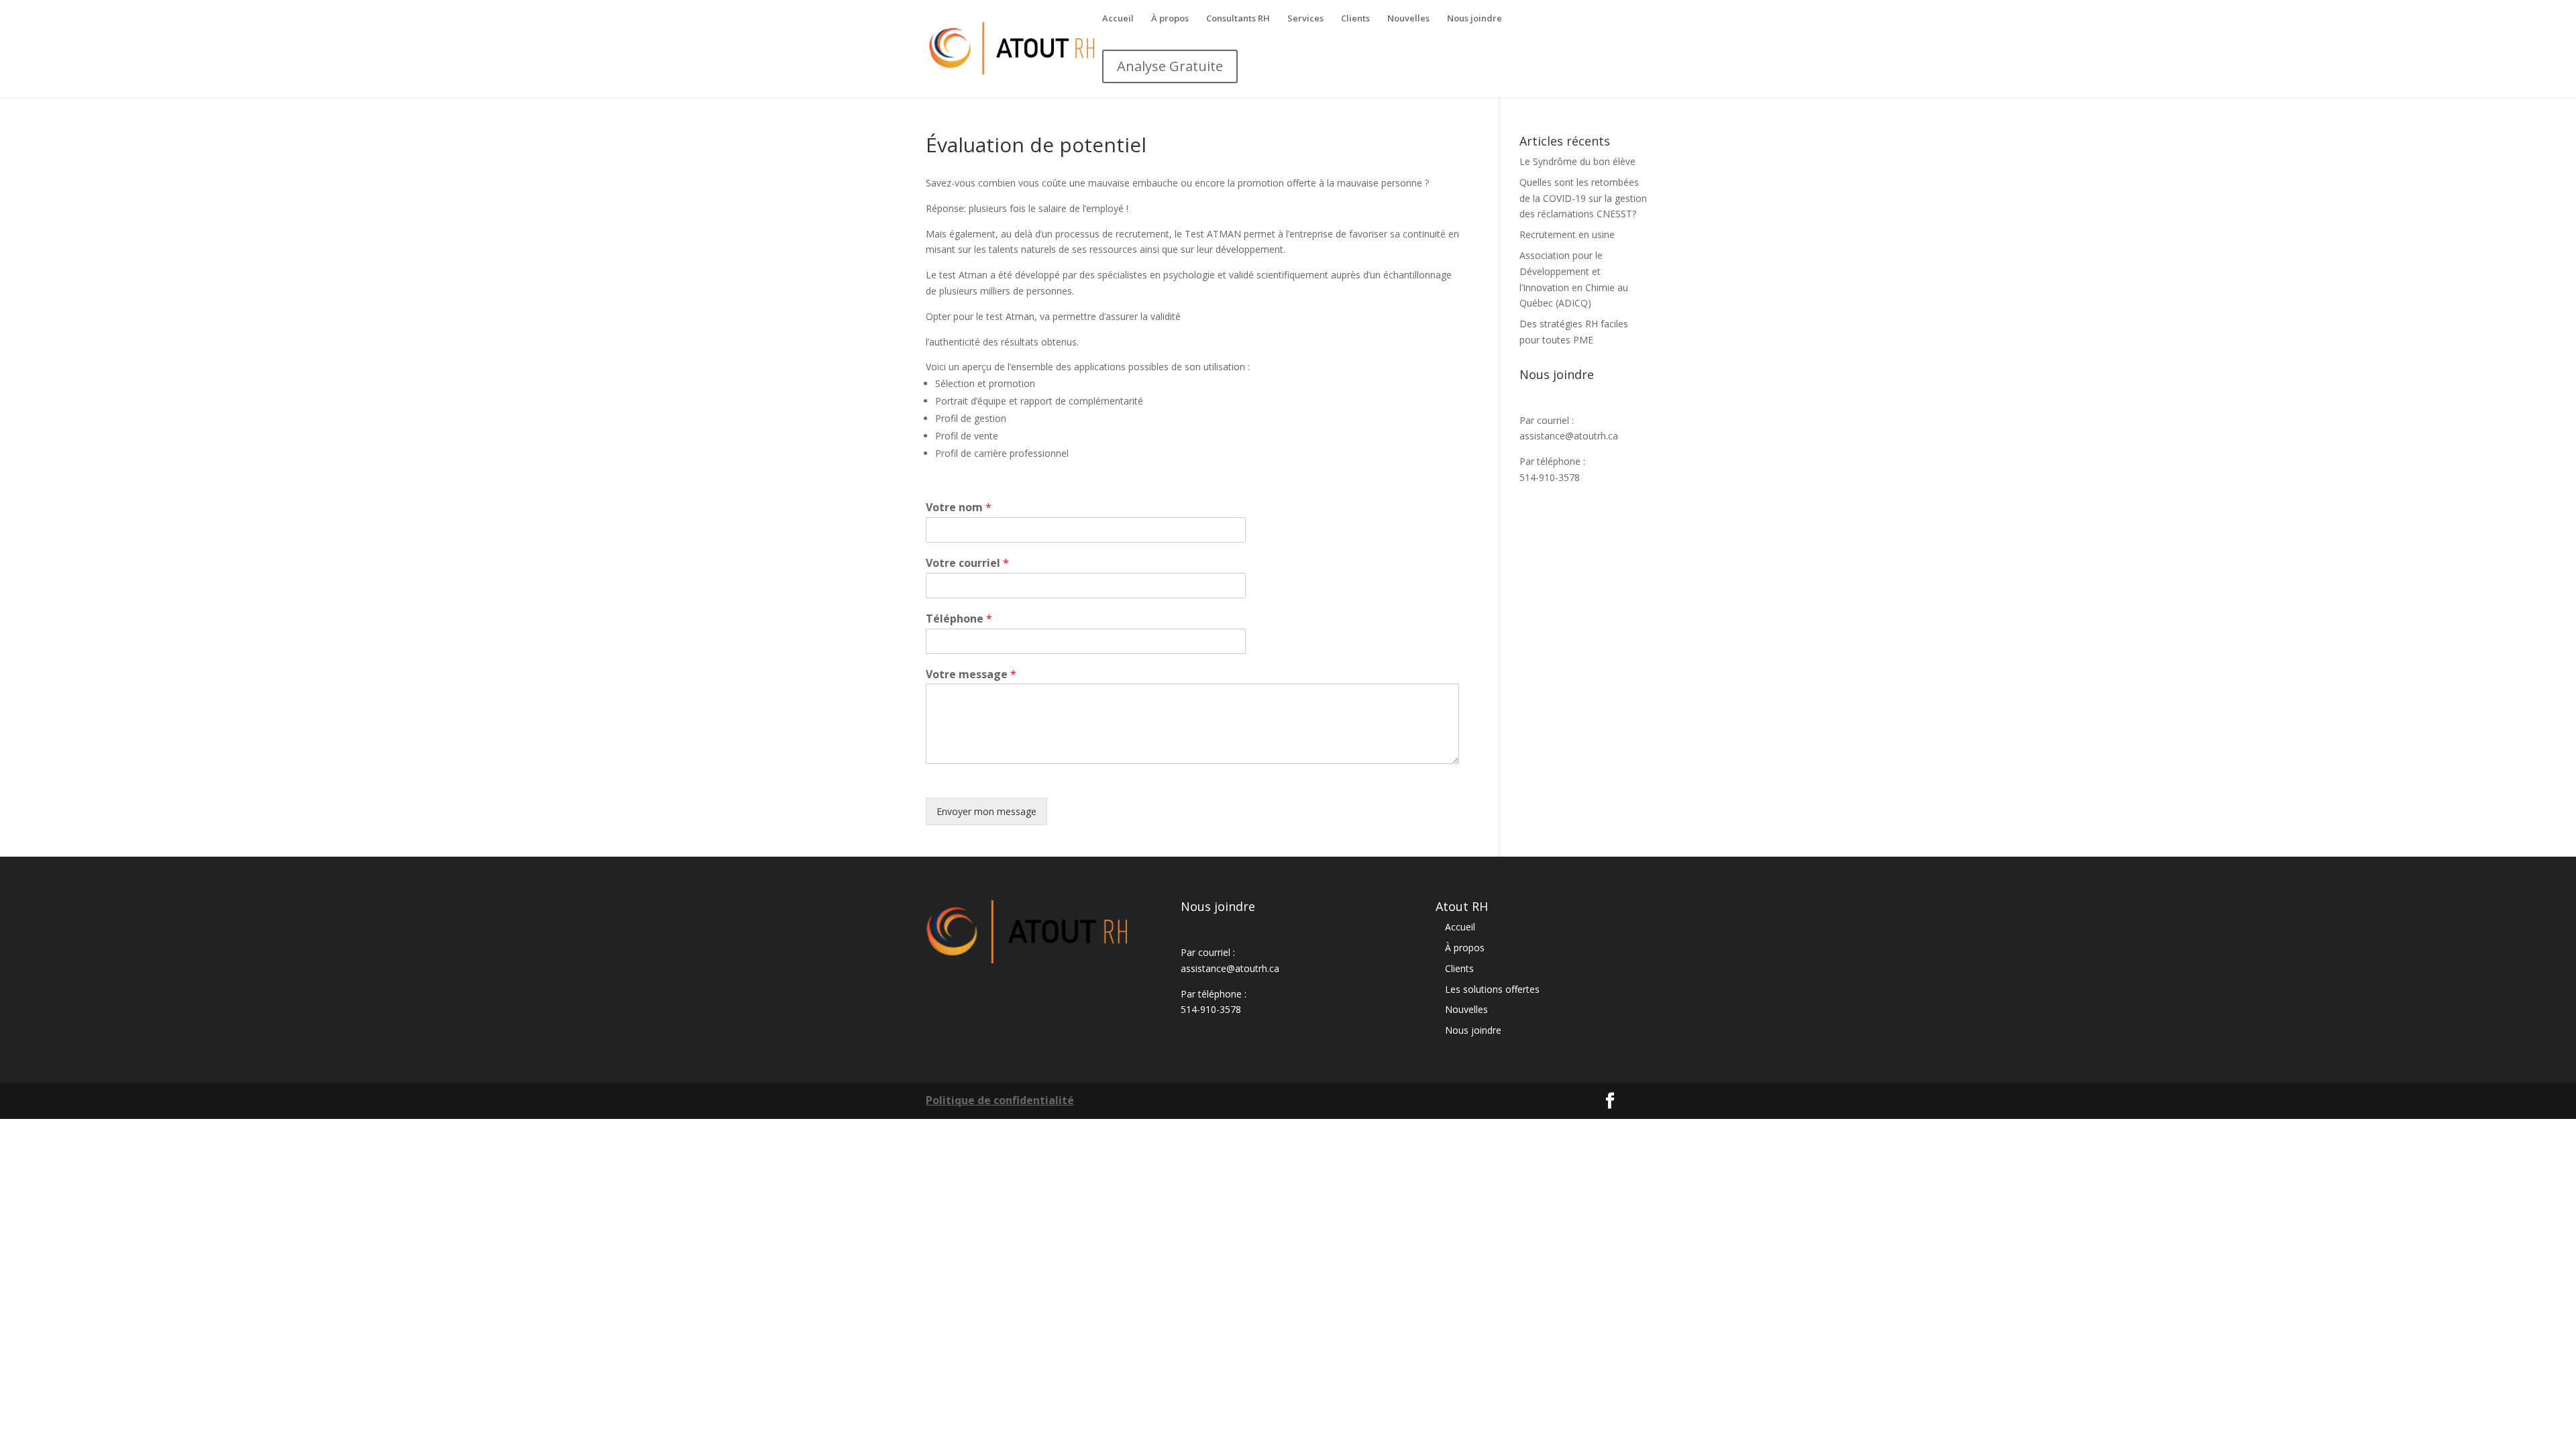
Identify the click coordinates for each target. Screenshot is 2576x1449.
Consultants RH (1238, 19)
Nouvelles (1408, 19)
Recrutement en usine (1567, 234)
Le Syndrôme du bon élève (1577, 161)
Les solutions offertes (1492, 989)
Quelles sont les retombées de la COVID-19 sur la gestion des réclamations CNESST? (1583, 198)
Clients (1355, 19)
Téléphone (959, 619)
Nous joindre (1474, 19)
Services (1305, 19)
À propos (1170, 19)
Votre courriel (967, 563)
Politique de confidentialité (1000, 1100)
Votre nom (959, 507)
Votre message (971, 675)
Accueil (1118, 19)
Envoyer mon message (986, 811)
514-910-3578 (1550, 477)
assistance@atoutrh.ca (1569, 436)
